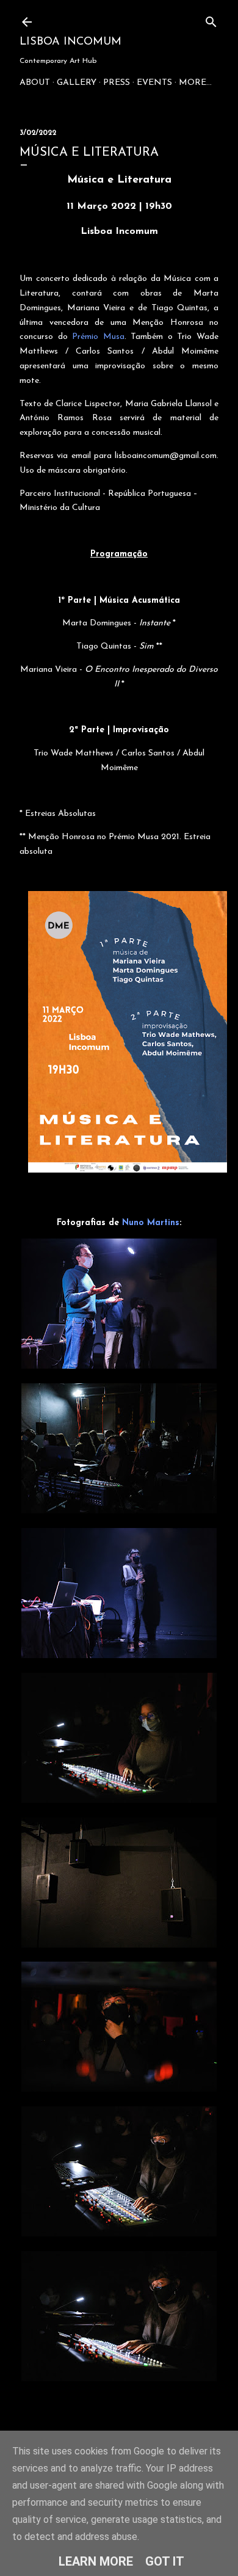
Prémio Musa (98, 337)
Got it (165, 2561)
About (35, 83)
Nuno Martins (151, 1223)
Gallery (77, 83)
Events (154, 83)
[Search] (211, 19)
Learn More (96, 2561)
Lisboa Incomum (70, 42)
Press (117, 83)
